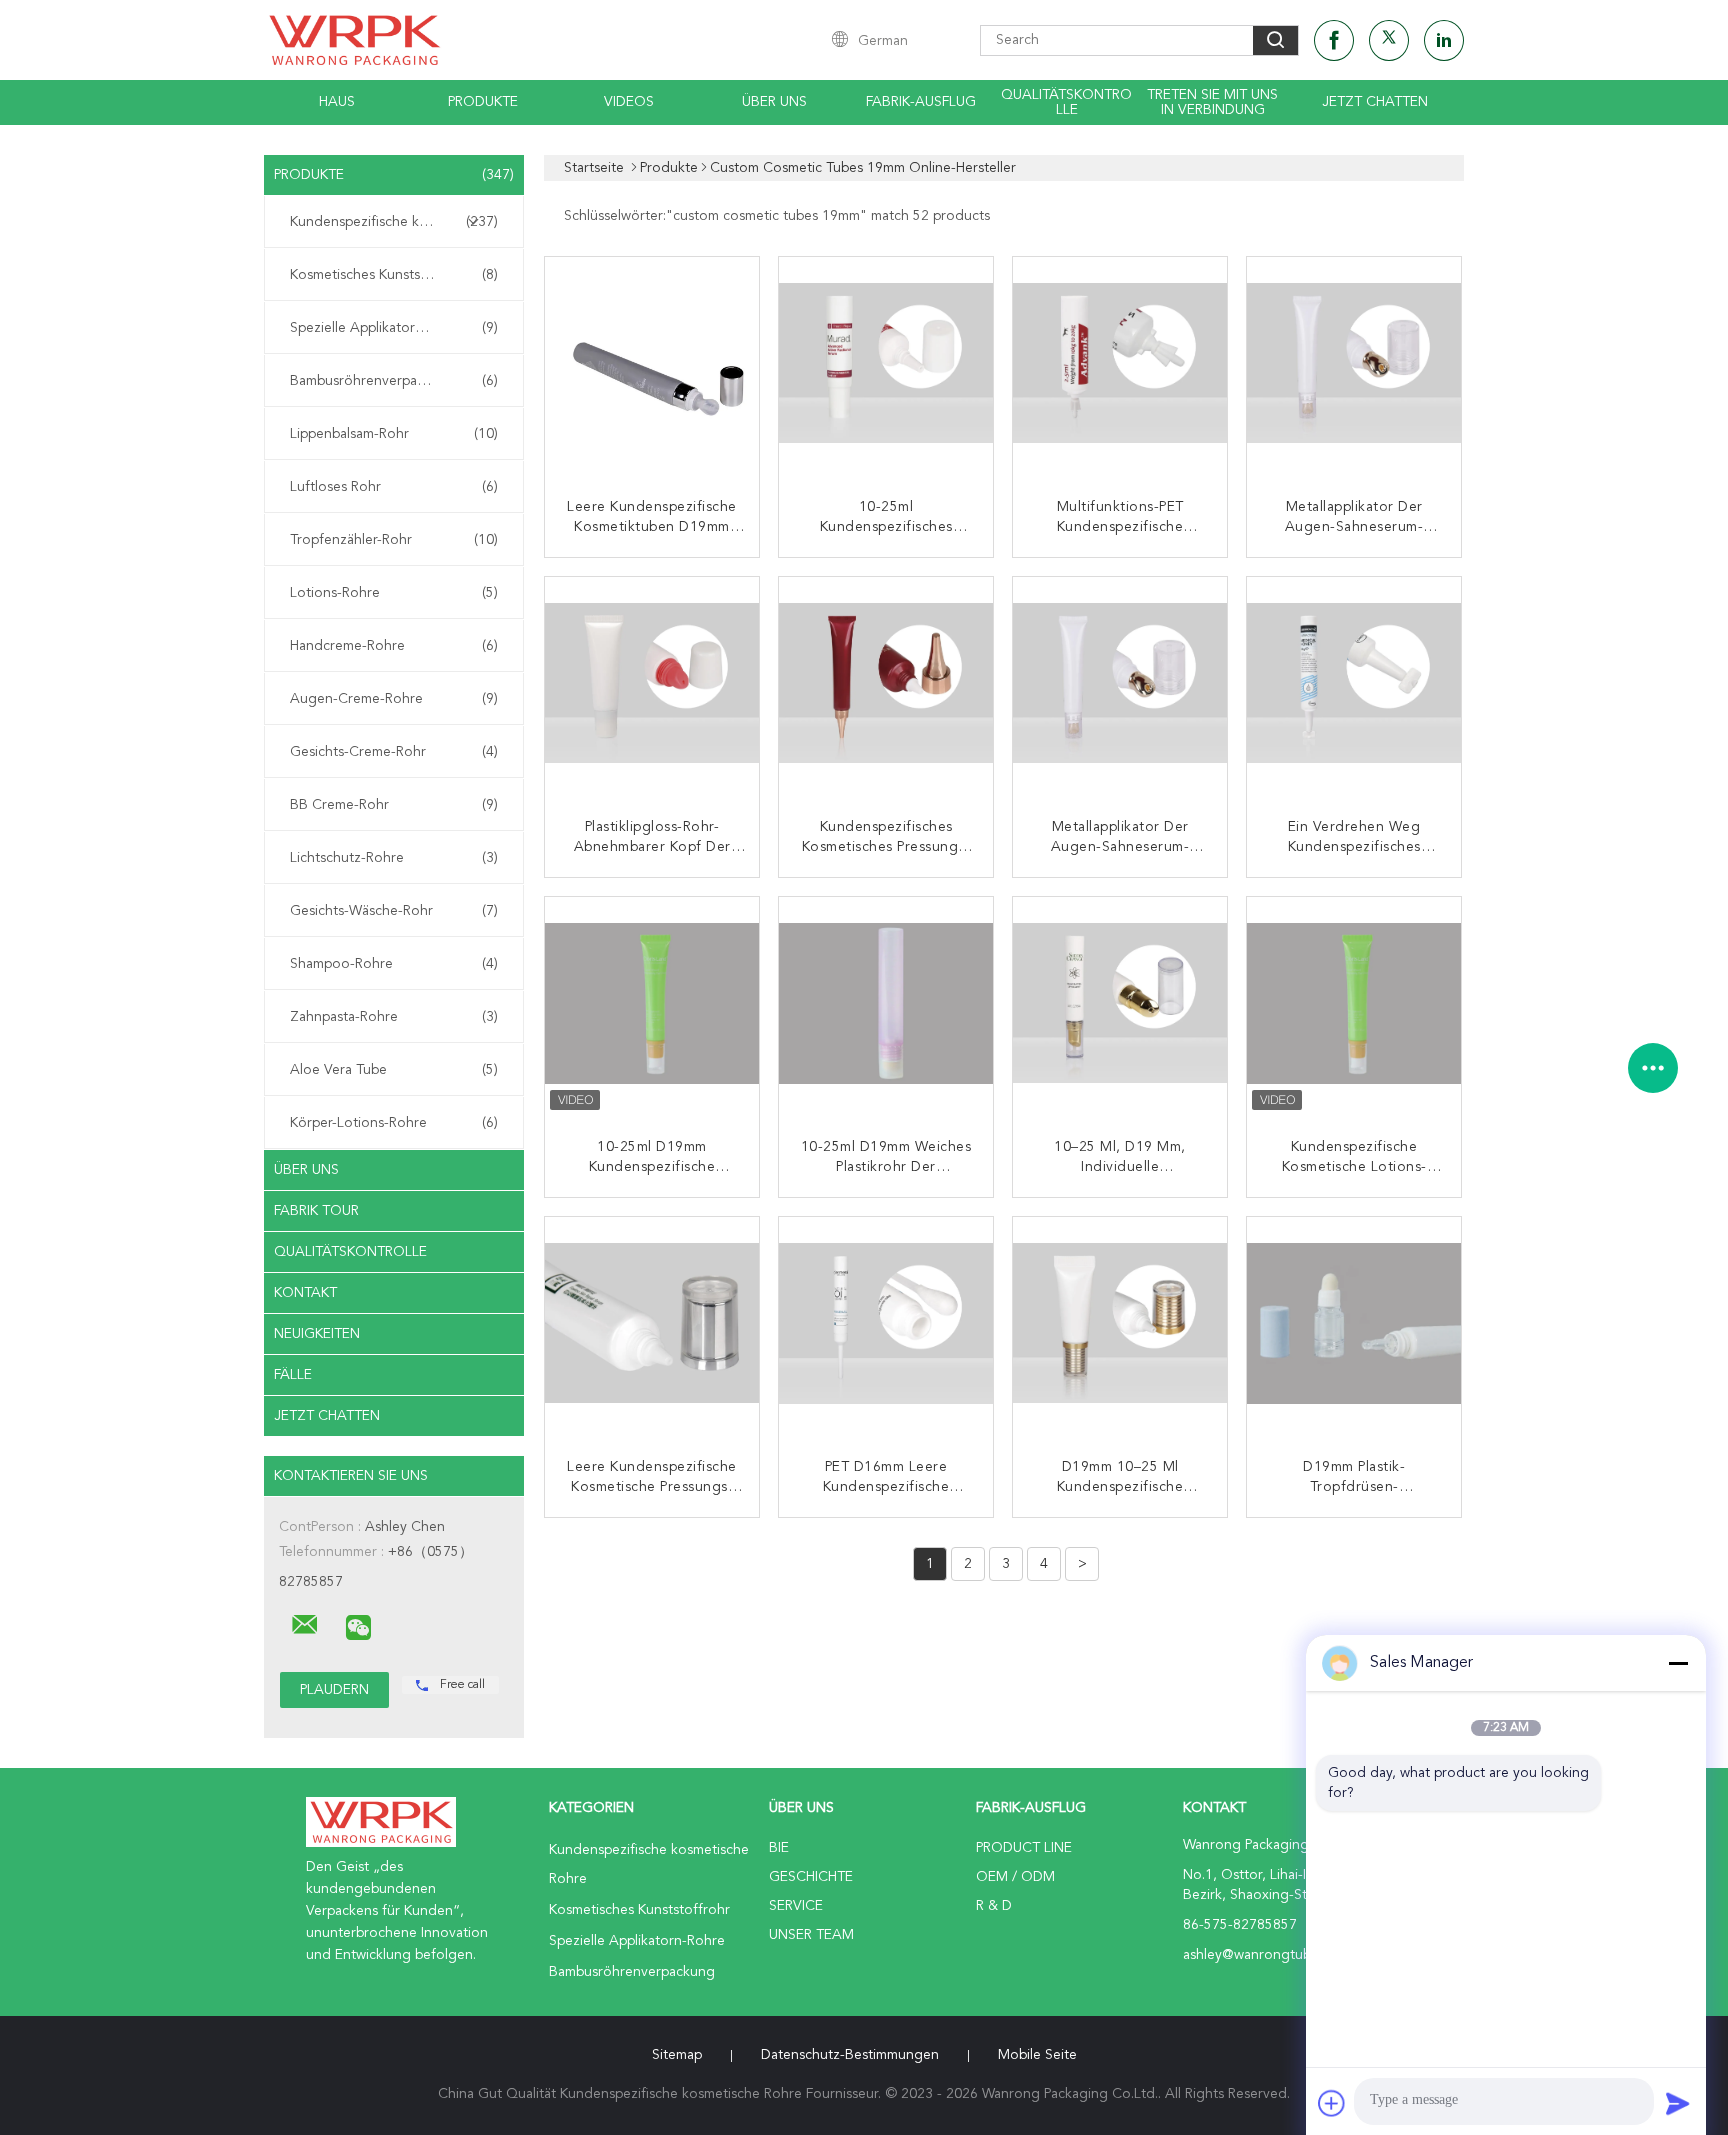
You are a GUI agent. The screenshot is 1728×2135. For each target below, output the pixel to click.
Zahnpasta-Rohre (394, 1017)
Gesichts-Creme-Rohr (394, 752)
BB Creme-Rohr (394, 805)
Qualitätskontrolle (1066, 102)
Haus (337, 102)
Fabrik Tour (316, 1211)
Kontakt (305, 1293)
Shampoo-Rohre (394, 964)
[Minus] (1678, 1663)
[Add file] (1332, 2103)
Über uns (774, 102)
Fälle (293, 1375)
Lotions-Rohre (394, 593)
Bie (779, 1848)
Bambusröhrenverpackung (394, 381)
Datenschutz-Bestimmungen (850, 2055)
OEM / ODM (1015, 1877)
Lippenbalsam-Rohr (394, 434)
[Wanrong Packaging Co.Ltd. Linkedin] (1444, 40)
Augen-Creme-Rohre (394, 699)
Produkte (483, 102)
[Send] (1678, 2103)
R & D (994, 1906)
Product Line (1024, 1848)
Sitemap (677, 2055)
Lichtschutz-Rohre (394, 858)
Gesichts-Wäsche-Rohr (394, 911)
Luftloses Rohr (394, 487)
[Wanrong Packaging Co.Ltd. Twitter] (1389, 40)
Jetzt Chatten (1375, 102)
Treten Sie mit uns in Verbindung (1212, 102)
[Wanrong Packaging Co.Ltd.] (305, 1625)
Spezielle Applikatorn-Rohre (394, 328)
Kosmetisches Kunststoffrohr (394, 275)
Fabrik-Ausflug (921, 102)
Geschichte (811, 1877)
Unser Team (811, 1935)
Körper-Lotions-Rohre (394, 1123)
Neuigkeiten (317, 1334)
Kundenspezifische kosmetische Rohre (399, 222)
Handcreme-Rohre (394, 646)
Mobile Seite (1037, 2055)
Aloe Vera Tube (394, 1070)
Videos (629, 102)
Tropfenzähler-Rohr (394, 540)
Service (796, 1906)
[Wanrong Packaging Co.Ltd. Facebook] (1334, 40)
